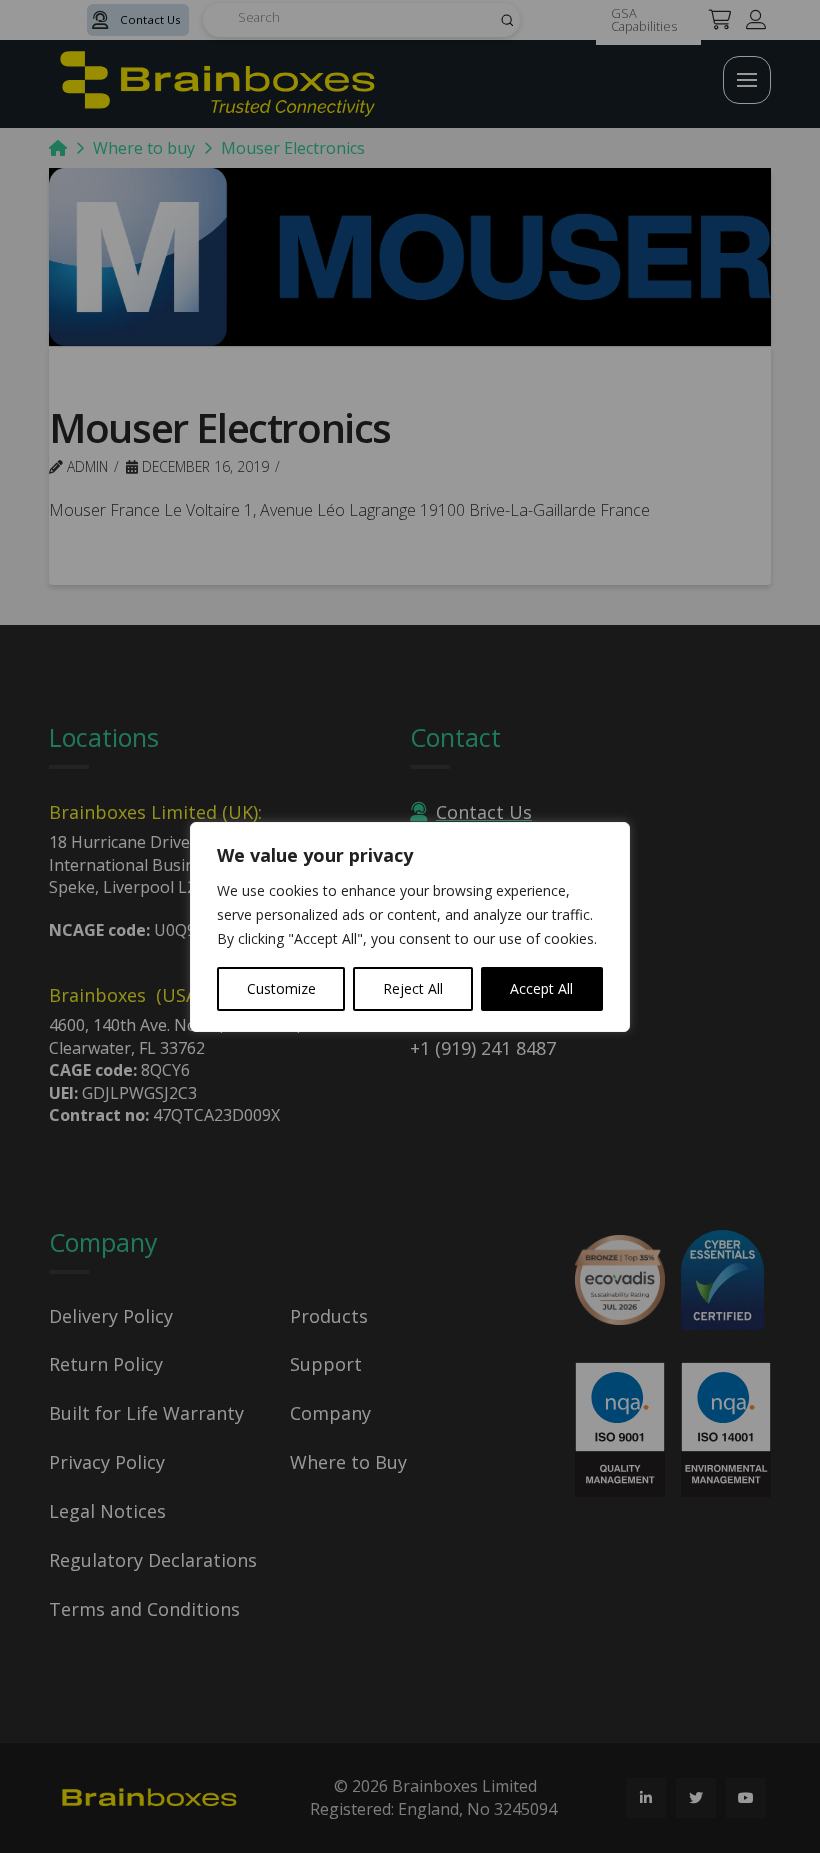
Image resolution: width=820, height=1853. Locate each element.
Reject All (413, 988)
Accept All (541, 988)
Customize (281, 988)
